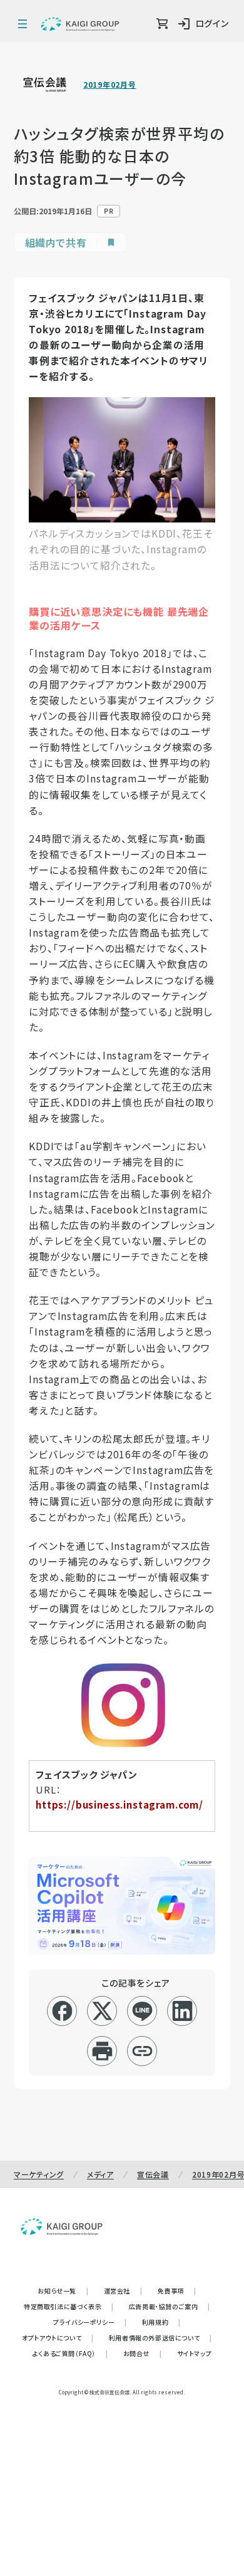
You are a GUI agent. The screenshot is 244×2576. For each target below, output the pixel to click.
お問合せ (143, 2353)
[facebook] (62, 2011)
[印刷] (102, 2051)
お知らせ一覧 (63, 2291)
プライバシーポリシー (90, 2322)
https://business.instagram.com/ (119, 1805)
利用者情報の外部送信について (160, 2338)
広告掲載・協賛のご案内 (170, 2306)
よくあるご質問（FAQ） (70, 2353)
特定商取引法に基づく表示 (69, 2306)
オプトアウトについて (58, 2338)
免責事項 (177, 2291)
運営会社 (123, 2291)
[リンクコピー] (142, 2051)
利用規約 (161, 2322)
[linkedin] (182, 2011)
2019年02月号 (109, 85)
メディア (100, 2174)
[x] (102, 2011)
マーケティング (39, 2174)
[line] (142, 2011)
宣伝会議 (153, 2174)
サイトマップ (195, 2353)
